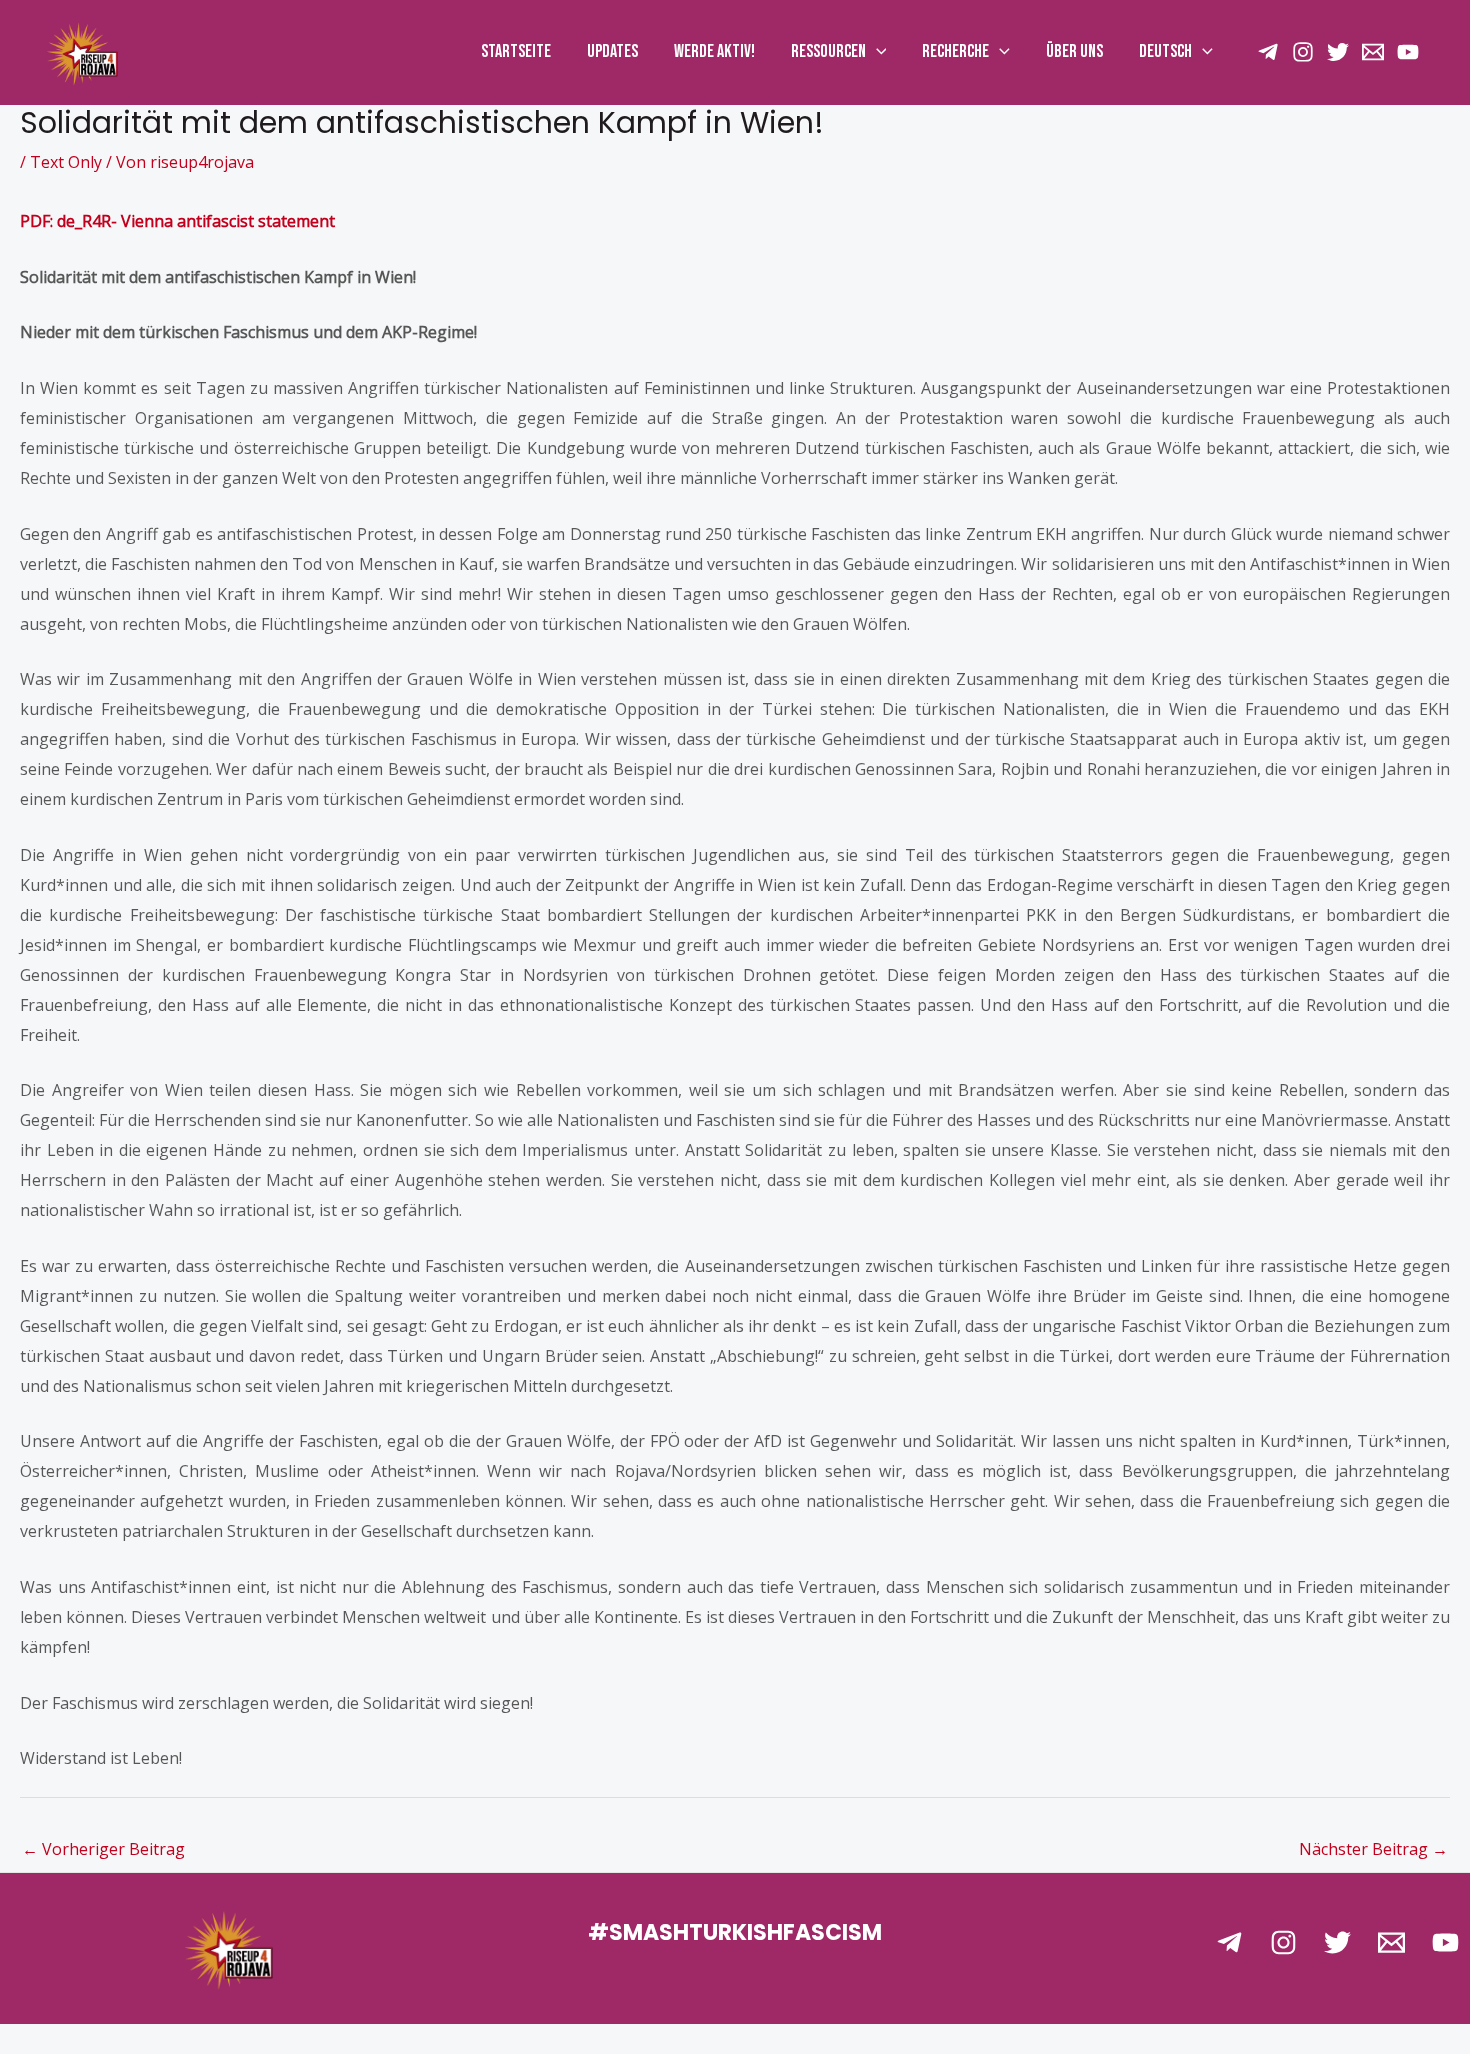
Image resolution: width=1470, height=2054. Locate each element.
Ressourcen (828, 51)
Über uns (1074, 51)
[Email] (1373, 52)
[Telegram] (1229, 1942)
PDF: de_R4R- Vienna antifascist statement (177, 221)
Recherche (955, 51)
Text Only (66, 162)
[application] (876, 52)
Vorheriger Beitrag (103, 1849)
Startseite (516, 51)
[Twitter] (1338, 52)
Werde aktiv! (714, 51)
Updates (612, 51)
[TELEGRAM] (1268, 52)
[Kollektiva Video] (1408, 52)
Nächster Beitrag (1373, 1849)
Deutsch (1165, 51)
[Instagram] (1303, 52)
